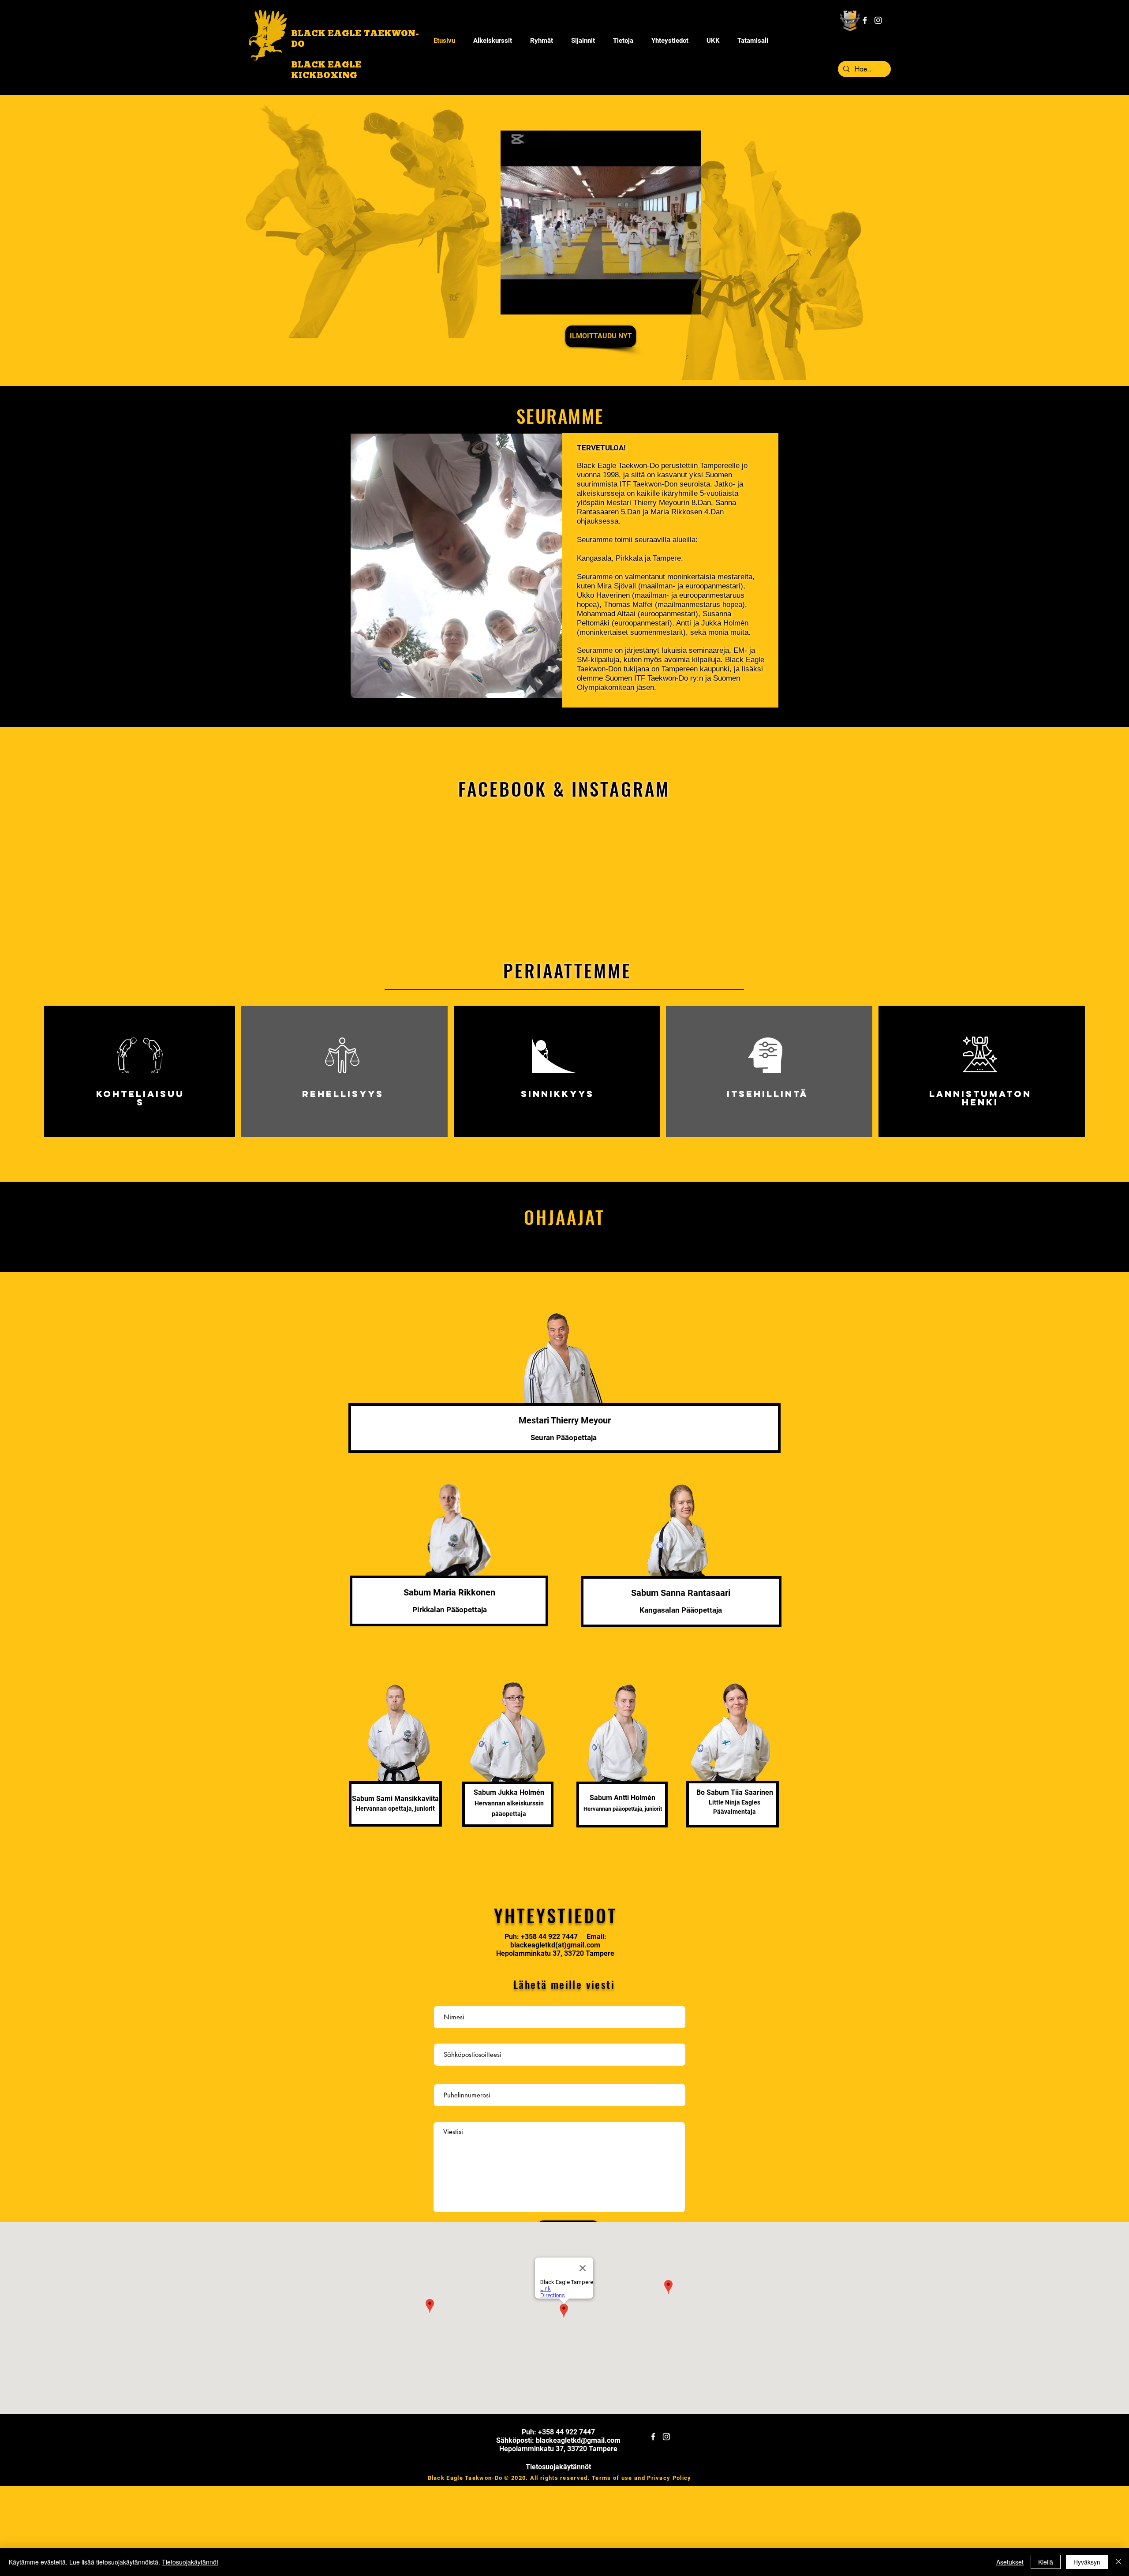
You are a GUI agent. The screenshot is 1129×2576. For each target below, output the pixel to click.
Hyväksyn (1087, 2562)
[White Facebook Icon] (865, 20)
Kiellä (1046, 2562)
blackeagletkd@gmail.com (578, 2440)
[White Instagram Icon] (878, 20)
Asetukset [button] (1010, 2562)
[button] (623, 41)
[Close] (1118, 2562)
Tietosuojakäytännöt (190, 2562)
